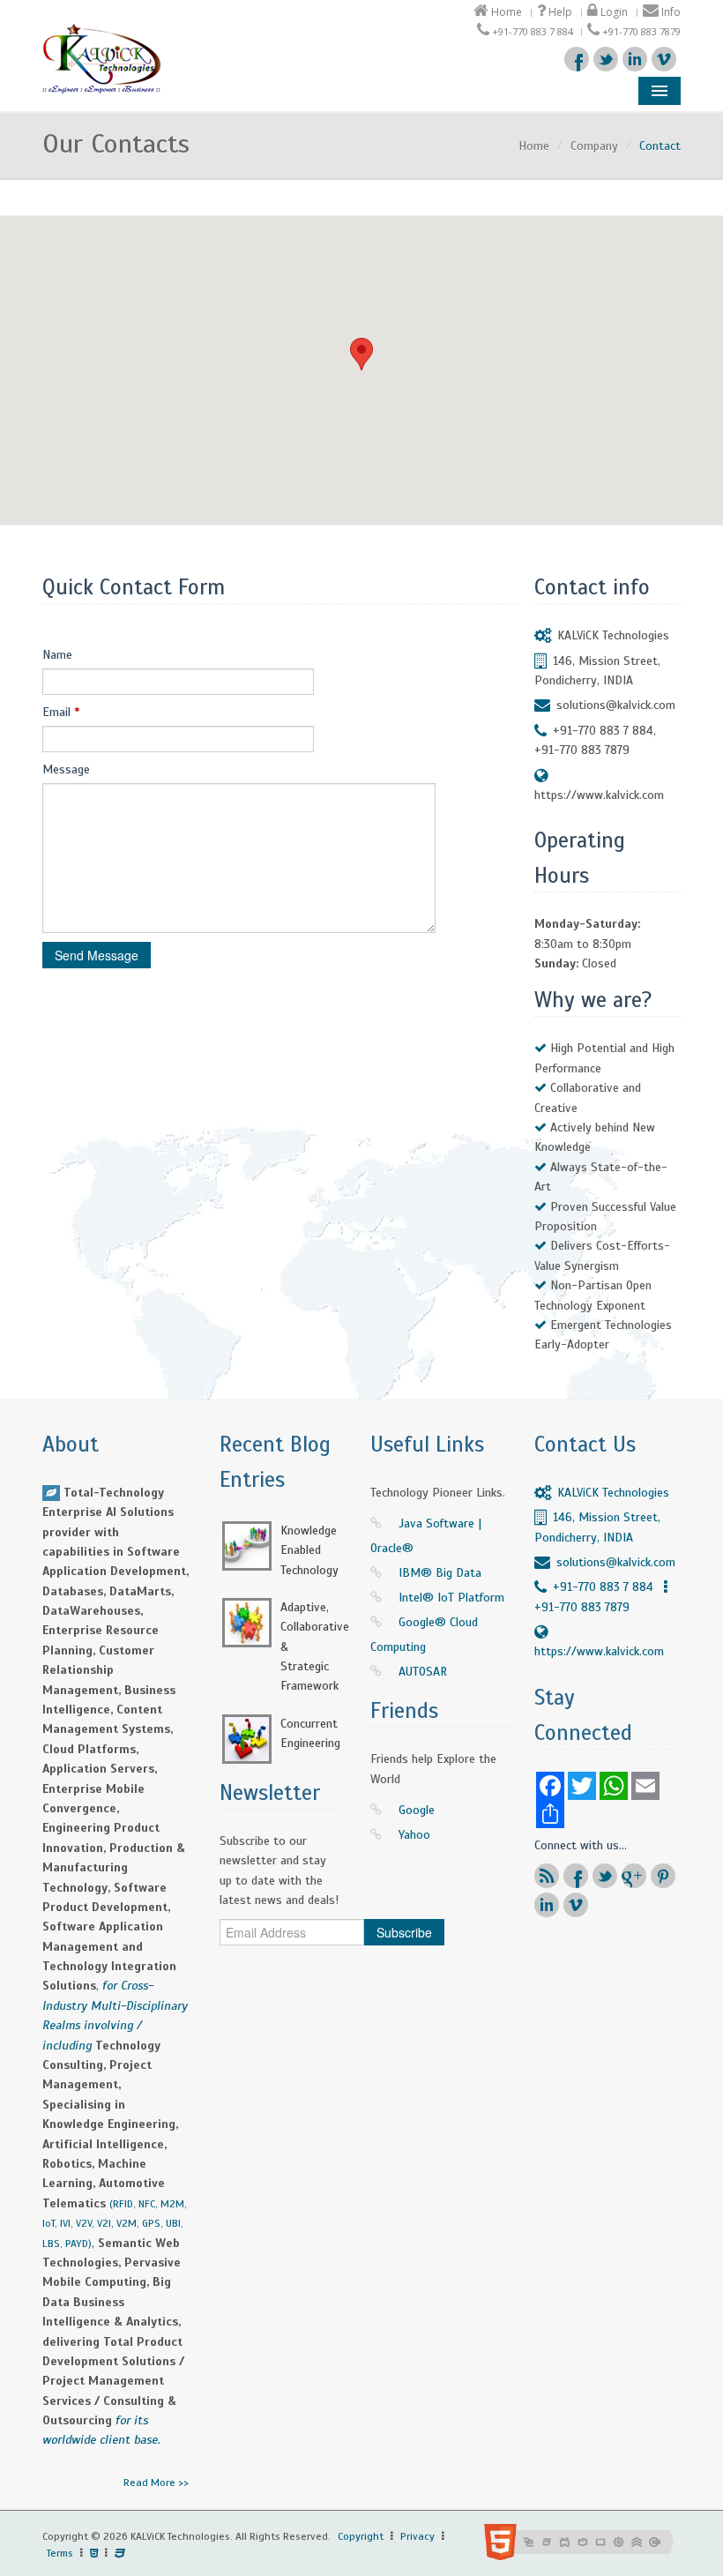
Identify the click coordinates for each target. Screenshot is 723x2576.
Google (417, 1810)
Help (559, 12)
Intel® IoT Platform (451, 1598)
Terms (60, 2553)
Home (505, 12)
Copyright (361, 2536)
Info (670, 12)
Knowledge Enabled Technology (309, 1550)
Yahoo (414, 1835)
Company (594, 146)
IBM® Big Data (440, 1573)
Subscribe (404, 1932)
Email (61, 712)
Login (613, 12)
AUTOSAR (423, 1672)
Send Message (97, 955)
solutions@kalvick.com (616, 705)
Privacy (417, 2536)
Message (66, 769)
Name (57, 655)
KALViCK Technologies (613, 635)
